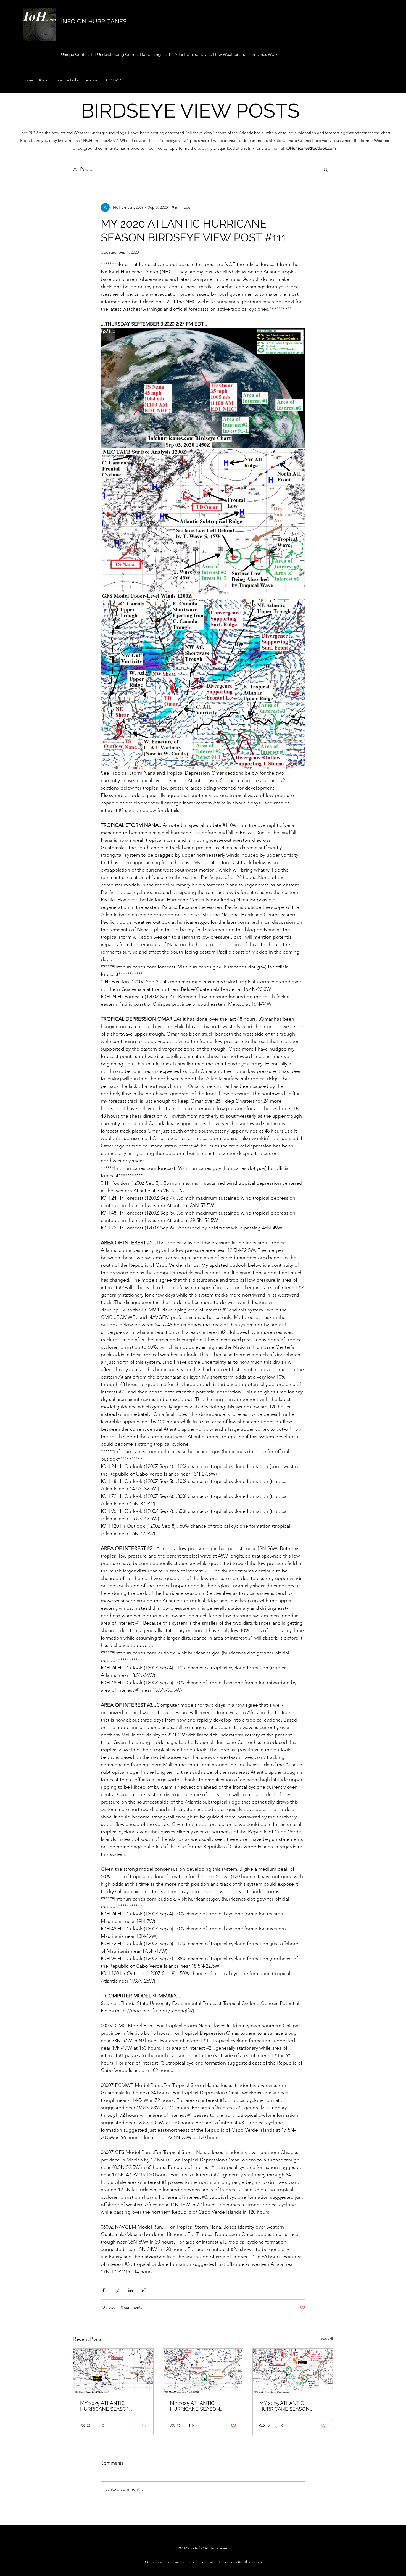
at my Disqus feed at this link (228, 148)
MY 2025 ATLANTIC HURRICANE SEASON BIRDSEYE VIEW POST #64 (111, 2406)
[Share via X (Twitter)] (117, 2290)
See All (327, 2338)
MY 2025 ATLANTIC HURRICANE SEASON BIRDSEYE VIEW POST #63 (201, 2406)
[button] (326, 170)
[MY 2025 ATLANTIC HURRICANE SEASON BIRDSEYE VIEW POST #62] (293, 2371)
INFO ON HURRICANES (94, 21)
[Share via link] (144, 2290)
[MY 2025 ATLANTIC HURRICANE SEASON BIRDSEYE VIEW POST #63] (203, 2371)
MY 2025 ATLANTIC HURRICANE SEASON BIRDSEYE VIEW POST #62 (290, 2406)
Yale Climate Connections (298, 140)
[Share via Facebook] (103, 2290)
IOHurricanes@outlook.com (311, 148)
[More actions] (302, 207)
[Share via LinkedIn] (130, 2290)
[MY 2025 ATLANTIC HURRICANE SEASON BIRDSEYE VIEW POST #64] (113, 2371)
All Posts (83, 169)
